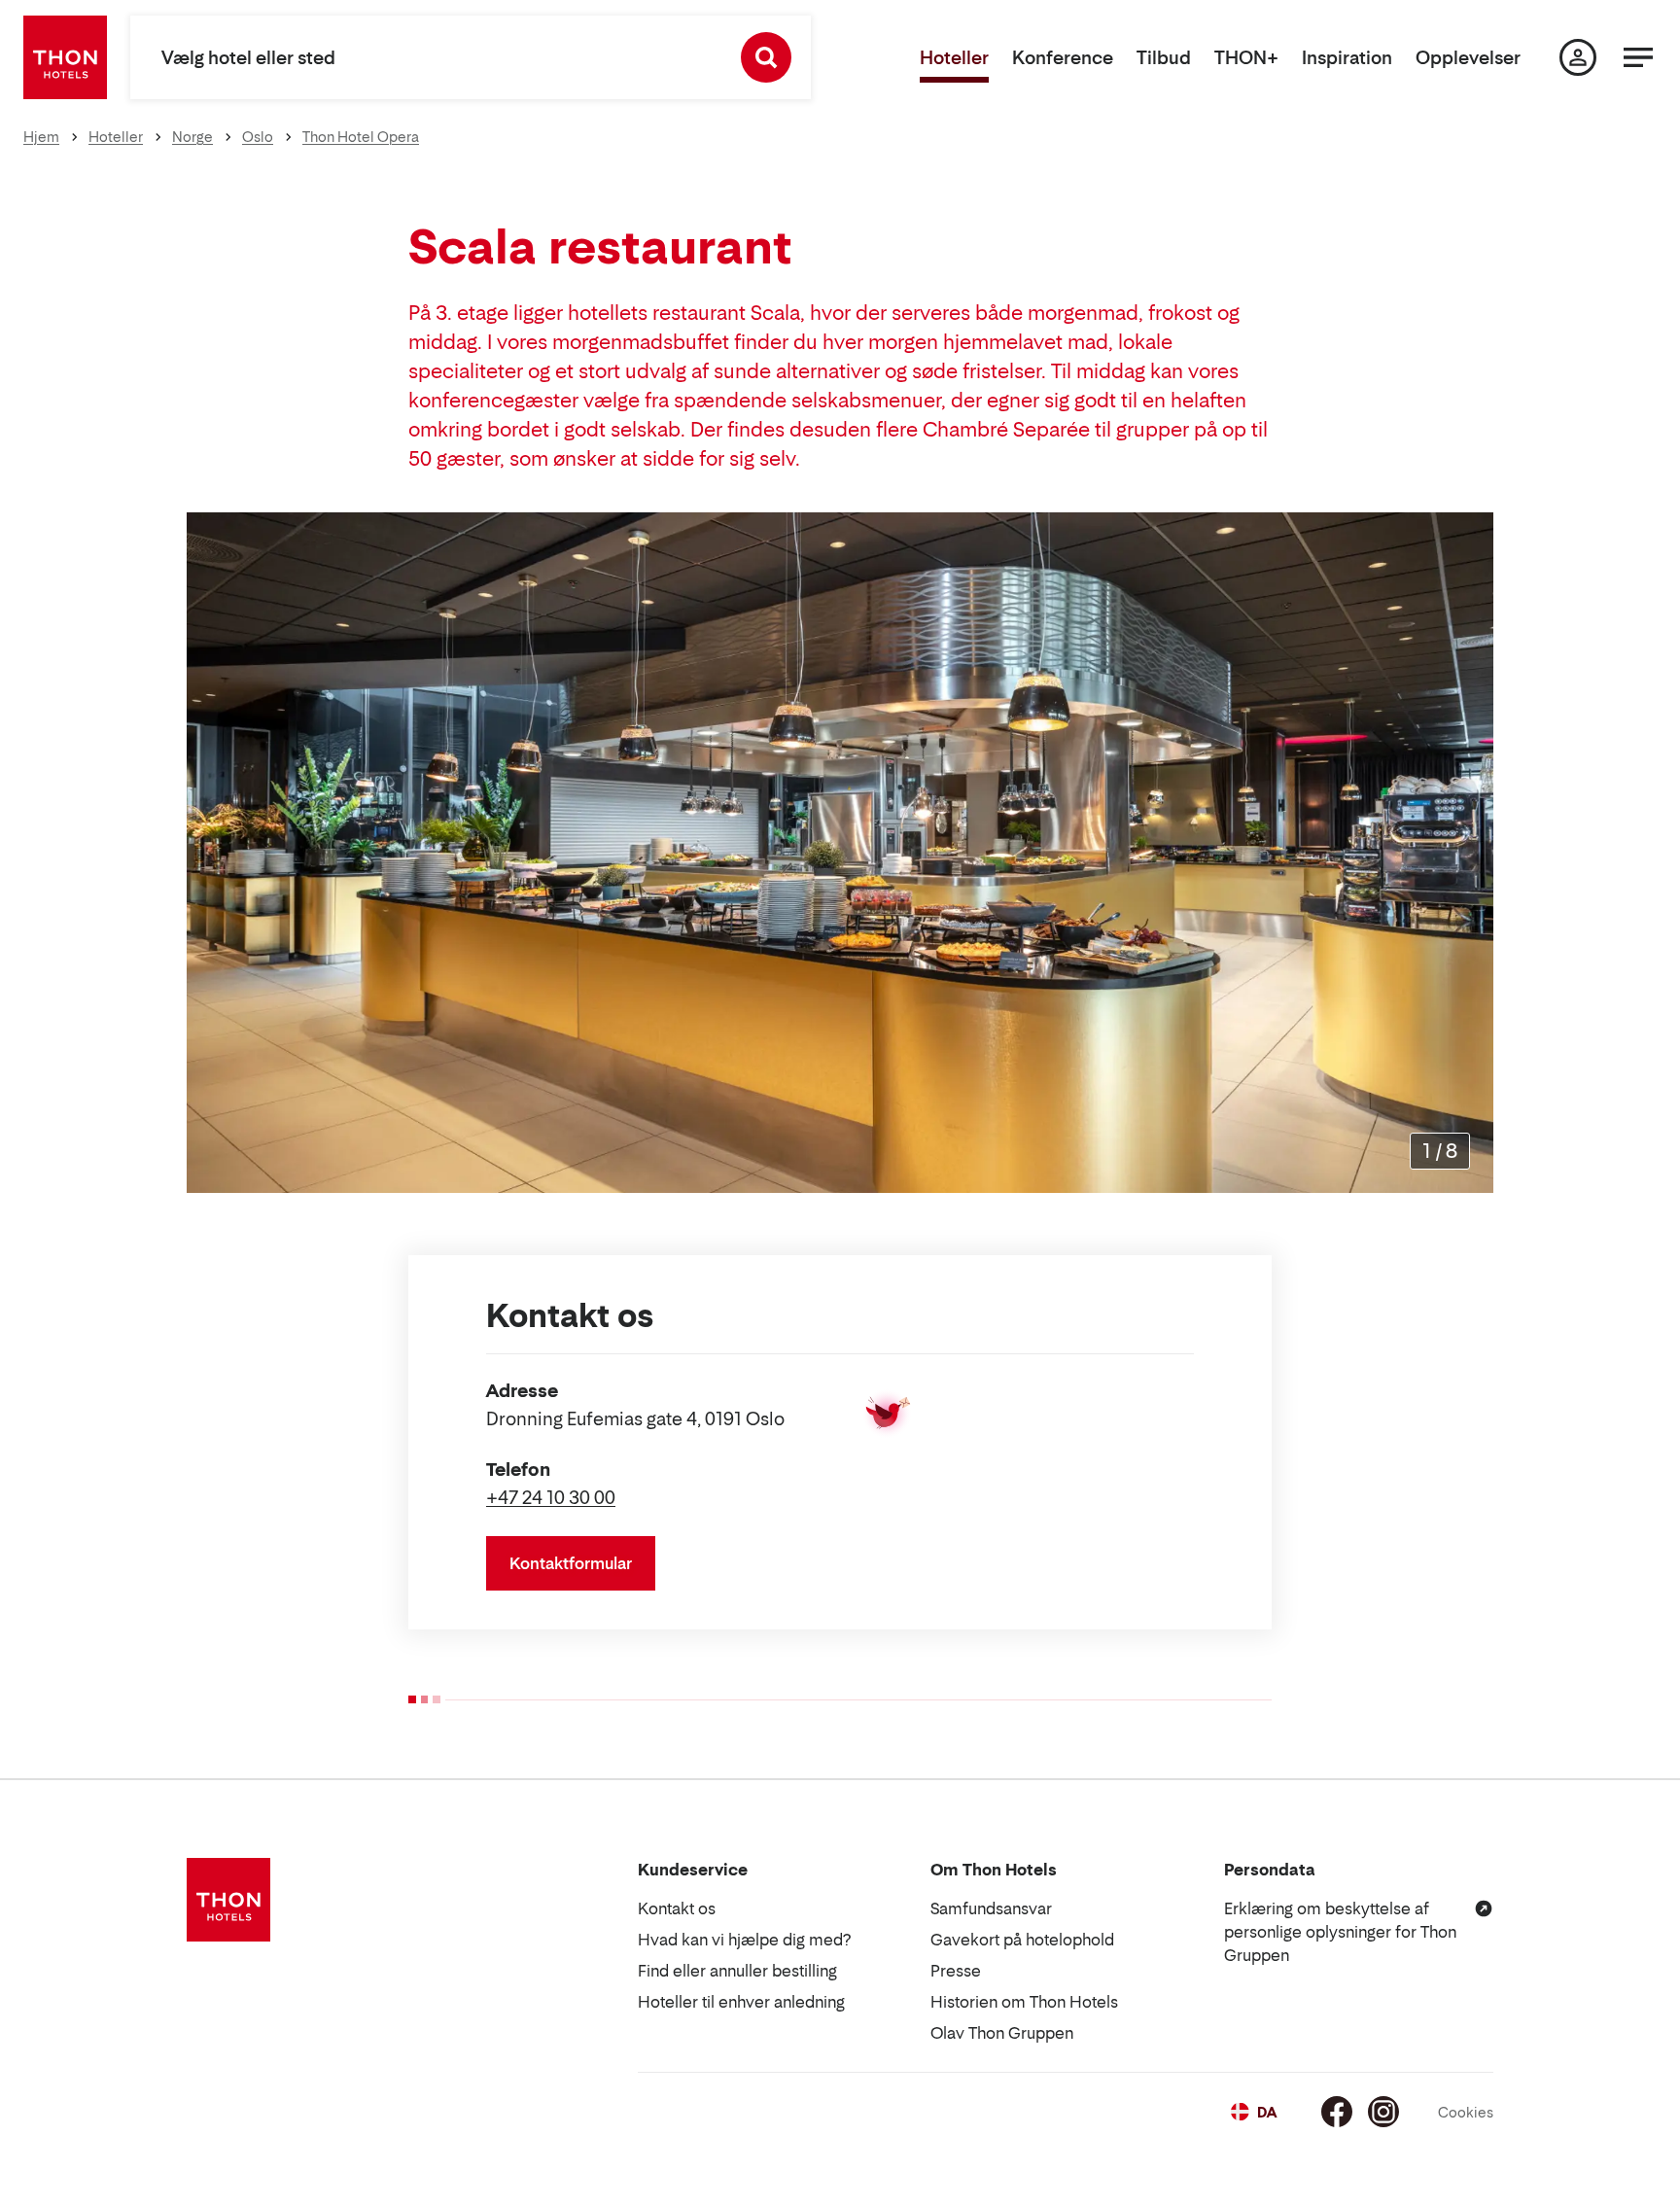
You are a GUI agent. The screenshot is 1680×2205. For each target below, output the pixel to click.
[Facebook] (1337, 2112)
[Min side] (1578, 57)
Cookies (1466, 2112)
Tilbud (1164, 58)
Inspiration (1347, 58)
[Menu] (1638, 57)
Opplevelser (1468, 58)
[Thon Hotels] (65, 57)
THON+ (1246, 58)
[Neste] (1471, 853)
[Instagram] (1383, 2112)
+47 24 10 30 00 (551, 1498)
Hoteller (954, 58)
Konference (1063, 58)
